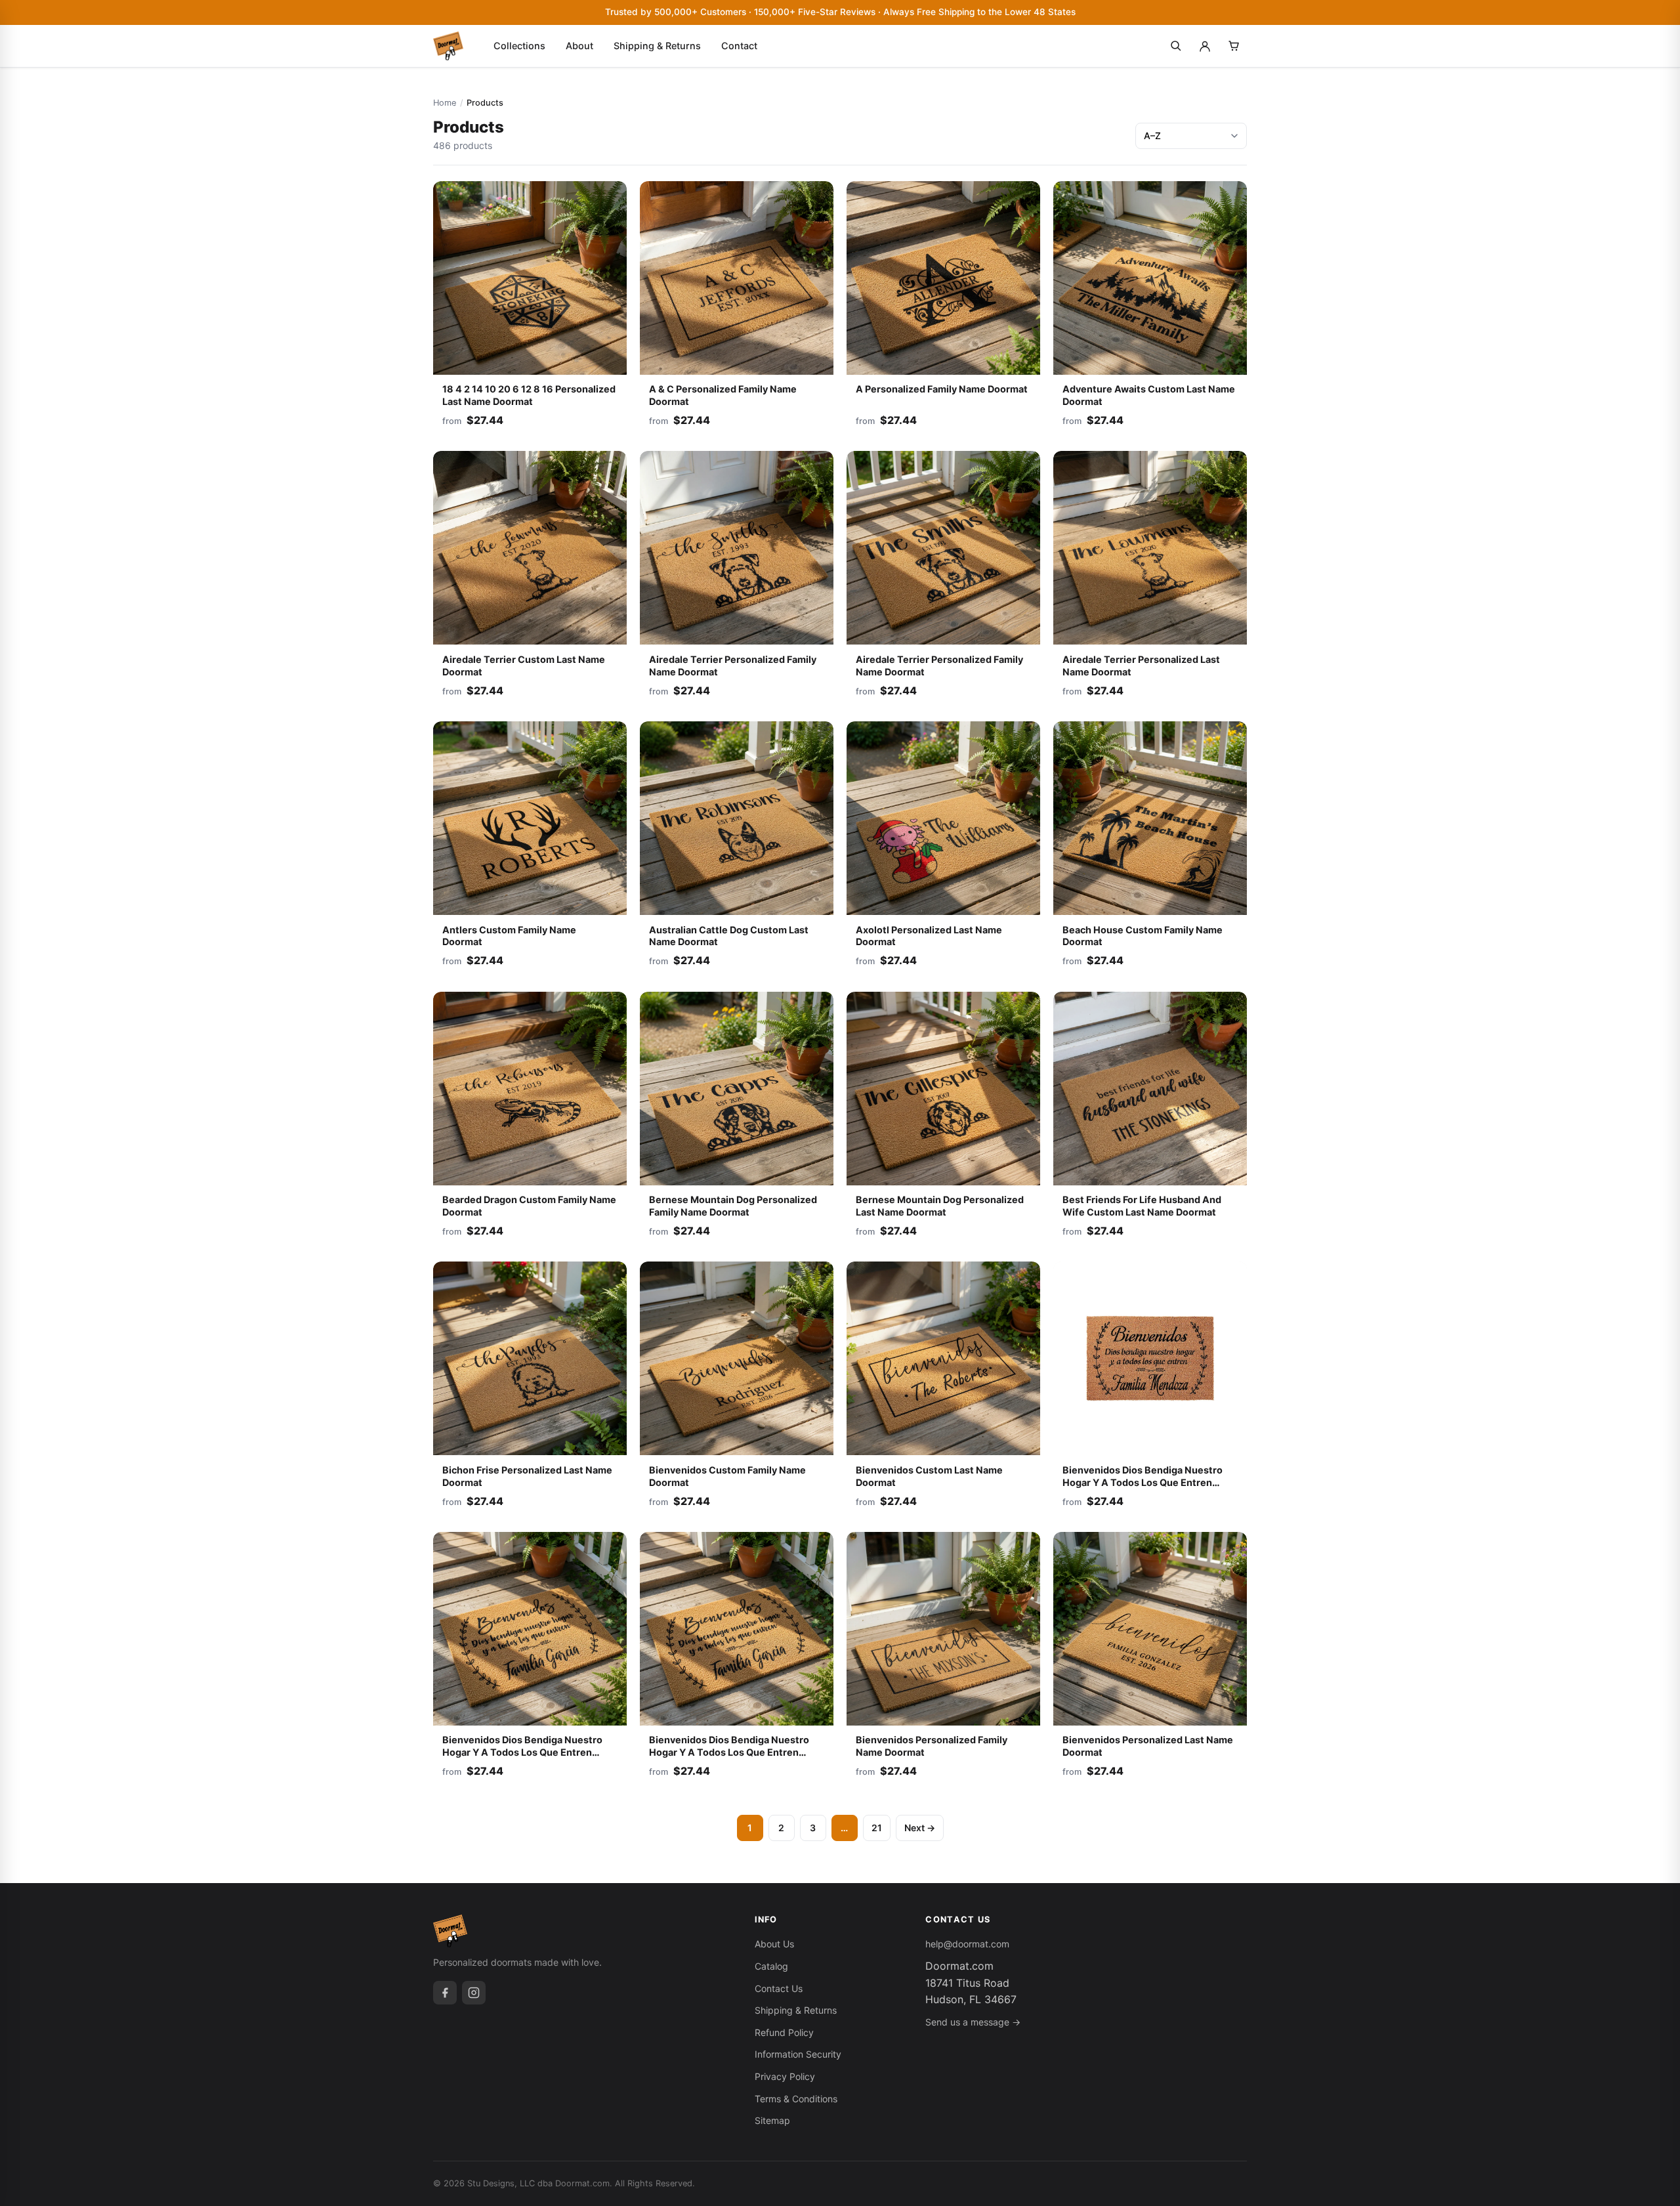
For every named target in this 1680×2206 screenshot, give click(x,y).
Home (445, 103)
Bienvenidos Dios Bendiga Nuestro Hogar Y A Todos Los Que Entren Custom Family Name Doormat (1143, 1482)
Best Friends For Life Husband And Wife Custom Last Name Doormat (1142, 1206)
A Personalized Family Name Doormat (942, 389)
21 (877, 1828)
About (579, 46)
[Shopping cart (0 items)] (1234, 46)
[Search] (1176, 46)
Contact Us (779, 1988)
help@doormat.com (967, 1944)
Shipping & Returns (657, 46)
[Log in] (1205, 46)
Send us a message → (973, 2022)
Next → (920, 1828)
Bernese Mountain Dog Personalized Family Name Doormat (733, 1206)
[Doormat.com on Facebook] (445, 1993)
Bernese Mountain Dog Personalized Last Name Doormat (940, 1206)
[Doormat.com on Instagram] (474, 1993)
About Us (774, 1944)
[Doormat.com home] (448, 46)
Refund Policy (784, 2032)
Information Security (798, 2054)
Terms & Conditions (796, 2099)
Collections (519, 46)
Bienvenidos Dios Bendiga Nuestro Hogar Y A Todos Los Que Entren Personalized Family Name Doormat (524, 1752)
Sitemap (772, 2120)
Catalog (771, 1966)
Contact (739, 46)
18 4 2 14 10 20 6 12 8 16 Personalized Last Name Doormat (529, 395)
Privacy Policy (785, 2076)
